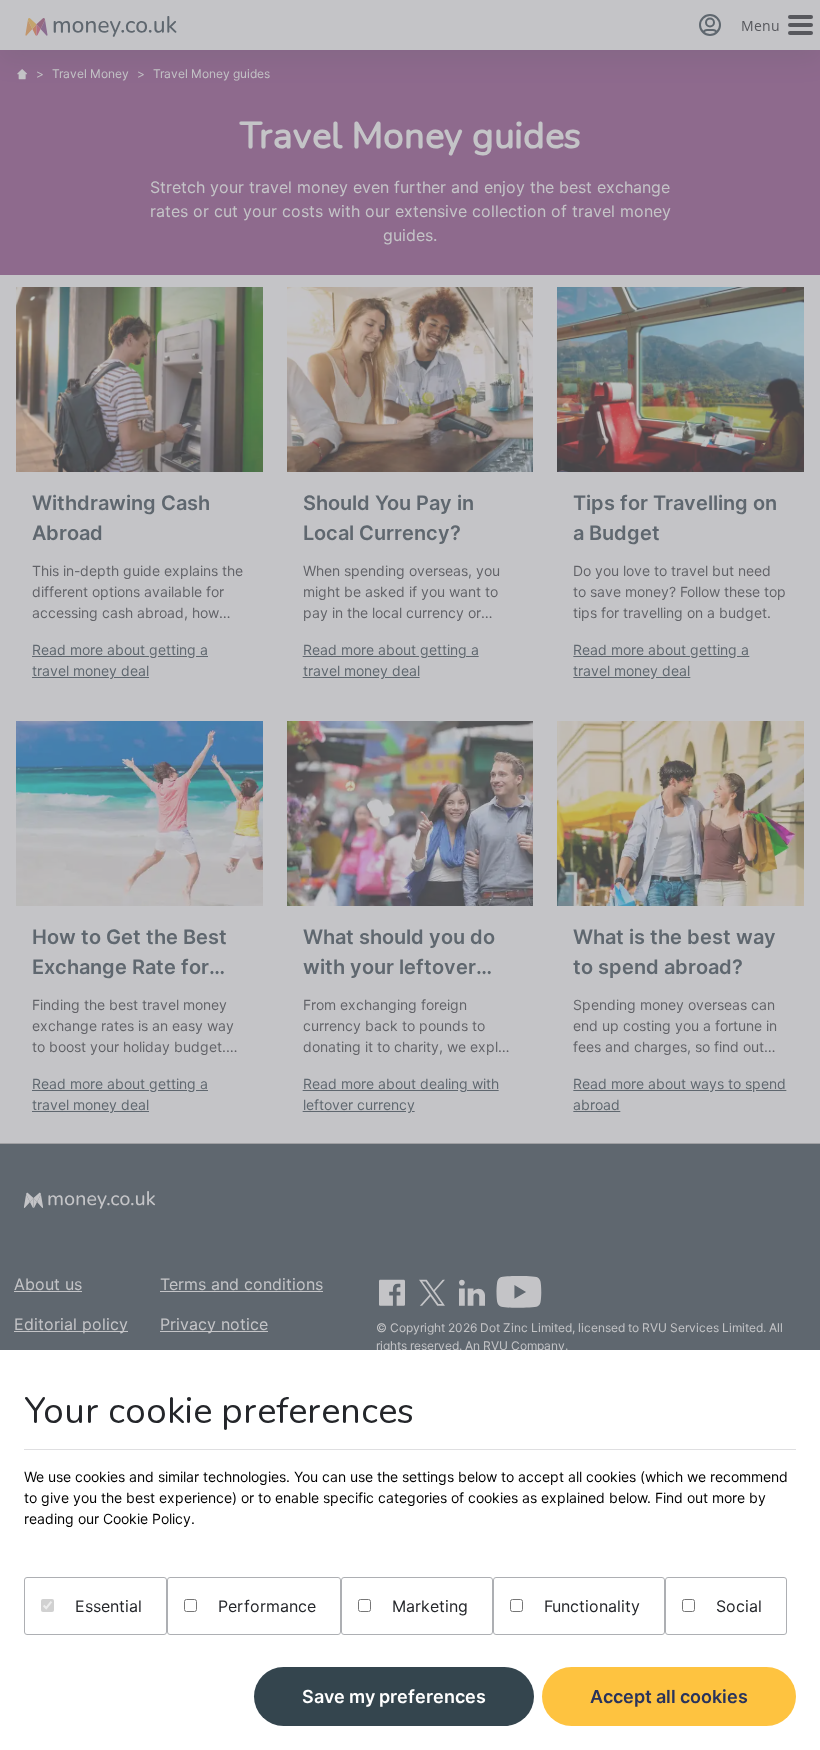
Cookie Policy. (149, 1518)
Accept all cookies (669, 1696)
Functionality (589, 1606)
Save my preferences (394, 1696)
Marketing (427, 1606)
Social (736, 1606)
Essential (106, 1606)
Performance (264, 1606)
